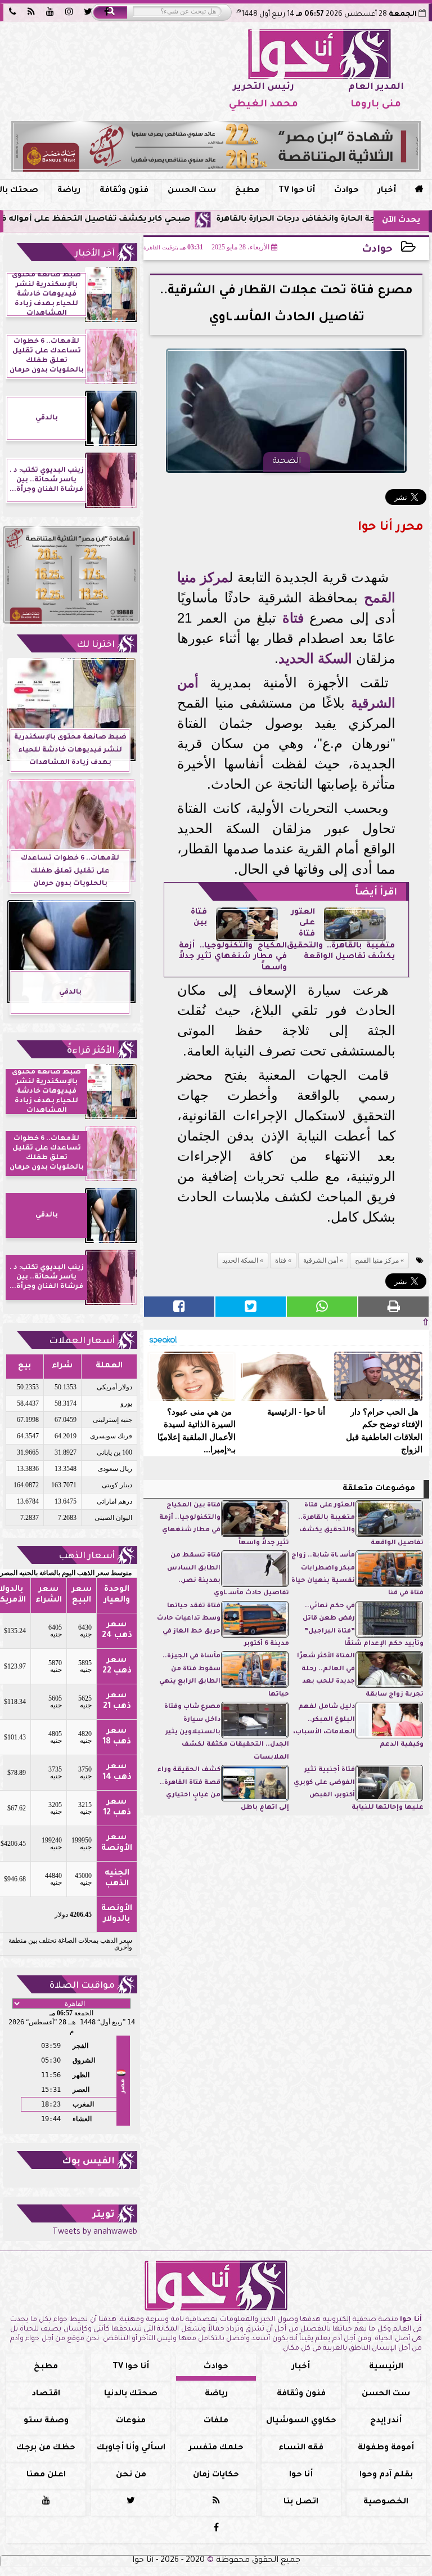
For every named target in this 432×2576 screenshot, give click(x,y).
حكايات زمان (216, 2475)
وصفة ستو (46, 2421)
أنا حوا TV (297, 191)
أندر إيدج (386, 2421)
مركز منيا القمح (377, 1260)
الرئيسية (386, 2367)
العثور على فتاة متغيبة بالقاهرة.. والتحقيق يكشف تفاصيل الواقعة (361, 1524)
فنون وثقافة (124, 191)
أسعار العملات (82, 1341)
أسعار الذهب (87, 1557)
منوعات (131, 2421)
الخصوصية (386, 2502)
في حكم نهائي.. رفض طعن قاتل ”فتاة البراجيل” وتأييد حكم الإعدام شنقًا (363, 1625)
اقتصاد (46, 2394)
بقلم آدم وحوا (386, 2475)
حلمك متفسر (216, 2448)
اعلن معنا (46, 2475)
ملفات (216, 2421)
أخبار (387, 191)
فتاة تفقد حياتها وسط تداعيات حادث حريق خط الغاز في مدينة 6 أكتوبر (223, 1625)
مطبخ (247, 191)
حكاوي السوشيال (301, 2421)
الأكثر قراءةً (91, 1051)
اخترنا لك (96, 645)
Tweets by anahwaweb (95, 2233)
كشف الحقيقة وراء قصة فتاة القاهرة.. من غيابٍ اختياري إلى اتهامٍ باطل (223, 1789)
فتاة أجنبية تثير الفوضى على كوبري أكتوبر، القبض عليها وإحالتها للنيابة (359, 1789)
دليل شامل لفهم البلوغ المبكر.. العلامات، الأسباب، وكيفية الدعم (358, 1726)
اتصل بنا (301, 2502)
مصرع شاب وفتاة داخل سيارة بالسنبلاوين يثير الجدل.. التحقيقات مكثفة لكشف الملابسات (227, 1732)
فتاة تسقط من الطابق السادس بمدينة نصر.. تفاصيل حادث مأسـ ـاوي (228, 1575)
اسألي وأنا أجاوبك (131, 2448)
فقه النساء (301, 2448)
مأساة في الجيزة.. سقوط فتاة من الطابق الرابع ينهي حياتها (224, 1675)
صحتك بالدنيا (131, 2394)
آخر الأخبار (95, 254)
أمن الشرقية (321, 1260)
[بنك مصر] (216, 146)
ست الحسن (192, 191)
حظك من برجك (46, 2448)
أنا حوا (301, 2475)
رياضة (69, 191)
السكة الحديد (315, 658)
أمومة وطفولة (386, 2448)
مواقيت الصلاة (82, 1986)
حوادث (346, 191)
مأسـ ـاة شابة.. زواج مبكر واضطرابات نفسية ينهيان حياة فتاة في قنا (357, 1575)
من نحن (131, 2475)
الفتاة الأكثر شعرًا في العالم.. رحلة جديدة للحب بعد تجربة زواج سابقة (360, 1675)
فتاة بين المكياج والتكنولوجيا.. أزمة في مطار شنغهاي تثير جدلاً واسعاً (224, 1524)
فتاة (293, 618)
